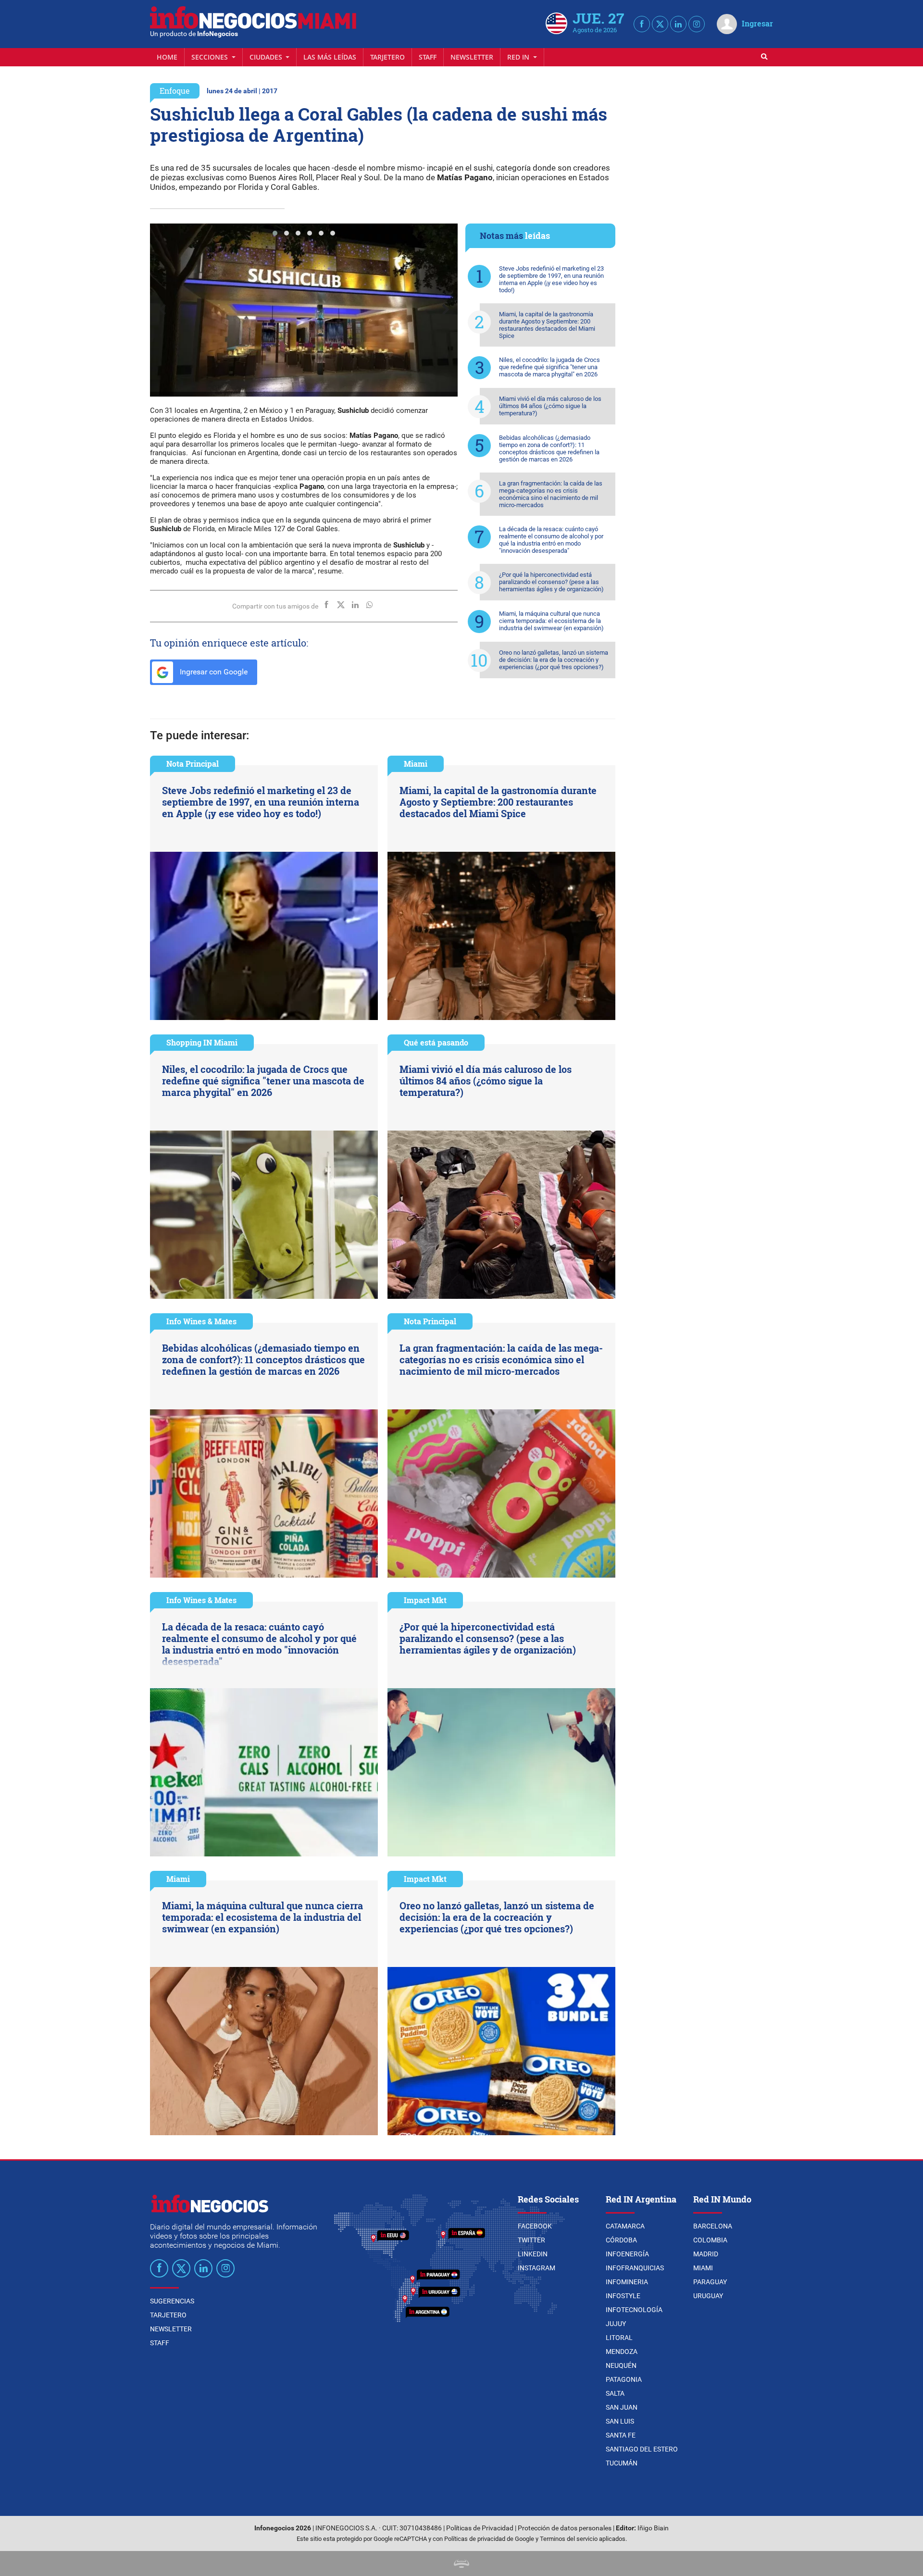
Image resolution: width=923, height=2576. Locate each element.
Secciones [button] (211, 57)
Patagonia (624, 2379)
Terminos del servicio (569, 2539)
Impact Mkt (425, 1600)
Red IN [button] (519, 57)
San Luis (620, 2421)
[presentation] (162, 310)
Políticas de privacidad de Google (489, 2539)
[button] (275, 233)
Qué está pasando (436, 1042)
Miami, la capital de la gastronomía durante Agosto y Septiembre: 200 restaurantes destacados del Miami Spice (547, 325)
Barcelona (713, 2226)
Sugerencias (172, 2301)
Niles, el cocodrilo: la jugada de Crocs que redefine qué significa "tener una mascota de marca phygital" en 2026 (549, 367)
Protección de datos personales (565, 2528)
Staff (428, 57)
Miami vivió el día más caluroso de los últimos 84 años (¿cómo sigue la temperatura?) (550, 406)
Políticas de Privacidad (480, 2528)
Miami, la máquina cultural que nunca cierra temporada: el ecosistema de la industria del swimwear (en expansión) (551, 621)
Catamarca (625, 2226)
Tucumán (622, 2463)
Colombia (710, 2240)
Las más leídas (330, 57)
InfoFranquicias (635, 2268)
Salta (615, 2393)
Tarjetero (387, 57)
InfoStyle (623, 2296)
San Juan (622, 2407)
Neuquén (621, 2365)
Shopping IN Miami (202, 1042)
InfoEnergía (627, 2254)
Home (167, 57)
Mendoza (622, 2352)
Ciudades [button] (267, 57)
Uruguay (708, 2296)
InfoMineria (627, 2282)
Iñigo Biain (653, 2528)
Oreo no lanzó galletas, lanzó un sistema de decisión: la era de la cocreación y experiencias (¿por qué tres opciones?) (554, 660)
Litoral (619, 2338)
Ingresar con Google (213, 672)
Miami (416, 764)
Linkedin (533, 2254)
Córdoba (621, 2240)
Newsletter (472, 57)
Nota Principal (193, 764)
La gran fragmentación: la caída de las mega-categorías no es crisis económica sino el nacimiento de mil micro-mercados (551, 494)
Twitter (531, 2240)
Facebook (535, 2226)
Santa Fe (621, 2435)
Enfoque (175, 91)
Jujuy (616, 2324)
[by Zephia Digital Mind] (461, 2563)
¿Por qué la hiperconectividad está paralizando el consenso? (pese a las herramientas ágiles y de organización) (551, 582)
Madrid (706, 2254)
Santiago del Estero (642, 2449)
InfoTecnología (634, 2310)
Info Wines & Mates (201, 1321)
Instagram (536, 2268)
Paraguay (710, 2282)
